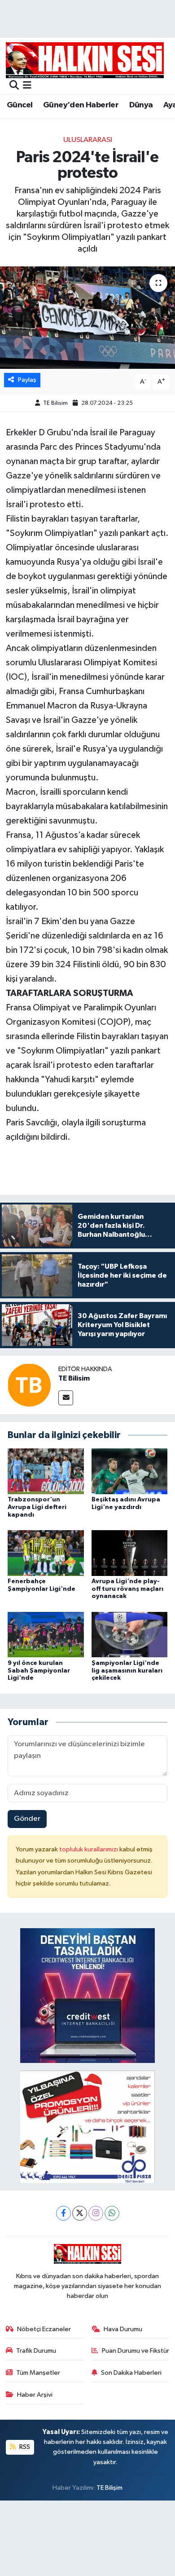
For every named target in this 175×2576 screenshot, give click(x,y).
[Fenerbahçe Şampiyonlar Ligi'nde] (46, 1553)
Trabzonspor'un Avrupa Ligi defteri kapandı (37, 1507)
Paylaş (27, 380)
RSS (24, 2447)
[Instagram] (96, 2213)
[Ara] (14, 86)
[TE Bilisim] (29, 1385)
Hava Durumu (123, 2329)
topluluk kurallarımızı (89, 1849)
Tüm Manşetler (38, 2373)
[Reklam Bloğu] (87, 1995)
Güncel (20, 105)
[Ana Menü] (27, 86)
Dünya (141, 105)
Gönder (27, 1819)
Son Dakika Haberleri (131, 2373)
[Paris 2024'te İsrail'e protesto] (87, 318)
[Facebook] (63, 2213)
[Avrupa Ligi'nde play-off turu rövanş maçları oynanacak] (130, 1553)
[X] (80, 2213)
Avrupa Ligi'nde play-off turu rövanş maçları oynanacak (127, 1589)
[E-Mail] (66, 1398)
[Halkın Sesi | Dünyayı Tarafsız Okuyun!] (85, 60)
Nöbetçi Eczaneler (44, 2329)
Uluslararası (88, 140)
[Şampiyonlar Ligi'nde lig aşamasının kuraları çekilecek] (130, 1635)
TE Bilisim (55, 403)
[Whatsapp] (112, 2213)
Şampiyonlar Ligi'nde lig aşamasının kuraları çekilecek (127, 1671)
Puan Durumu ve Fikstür (136, 2351)
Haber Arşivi (35, 2395)
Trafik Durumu (36, 2351)
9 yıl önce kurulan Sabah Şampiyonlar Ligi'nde (39, 1671)
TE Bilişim (109, 2488)
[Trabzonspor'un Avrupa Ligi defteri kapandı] (46, 1471)
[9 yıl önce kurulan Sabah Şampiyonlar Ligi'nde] (46, 1635)
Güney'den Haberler (81, 105)
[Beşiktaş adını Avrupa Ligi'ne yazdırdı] (130, 1471)
